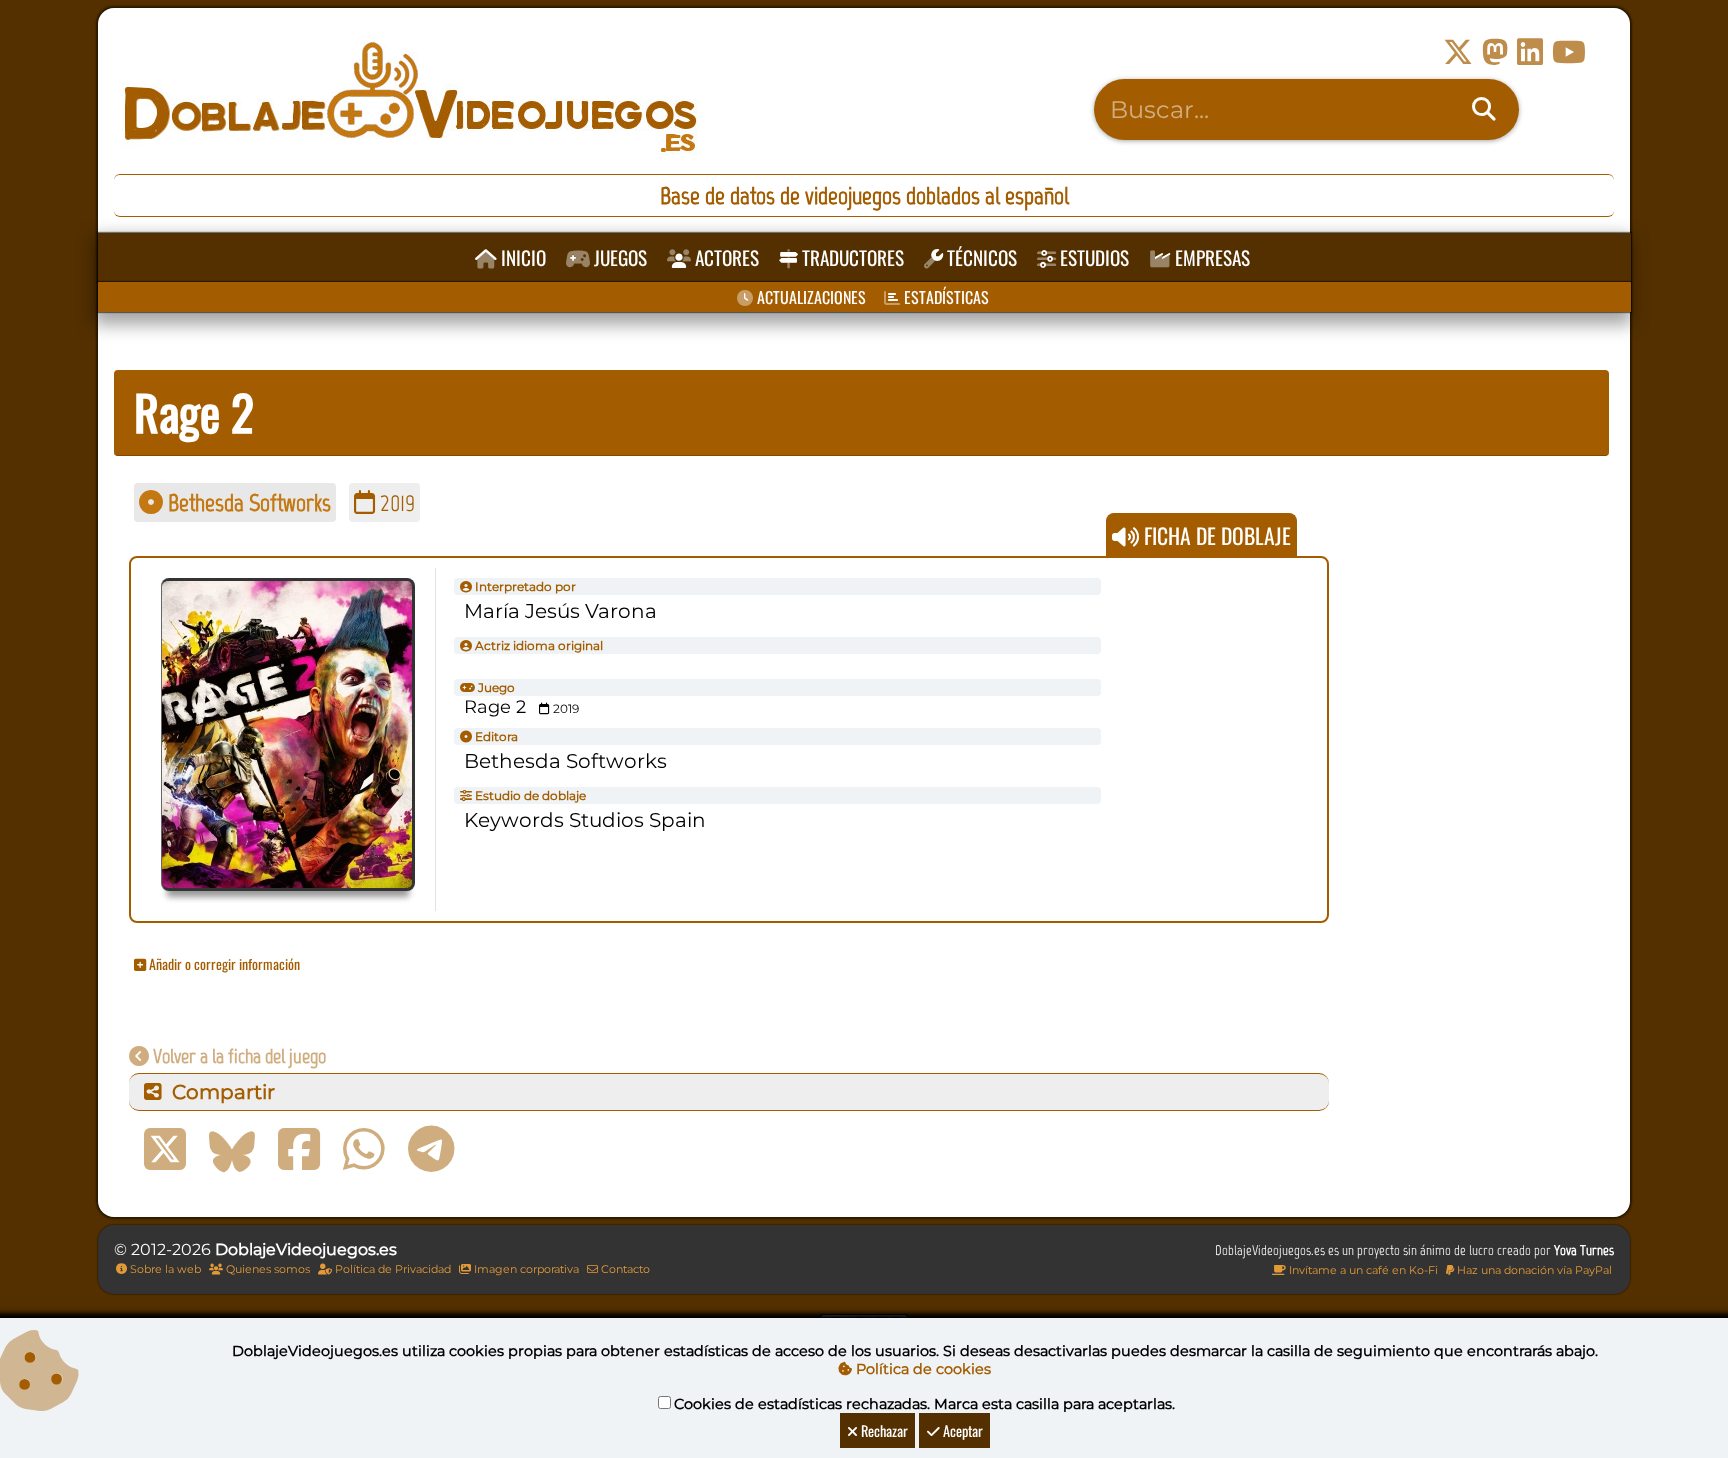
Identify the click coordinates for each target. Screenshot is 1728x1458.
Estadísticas (944, 297)
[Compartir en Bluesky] (232, 1150)
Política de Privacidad (391, 1269)
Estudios (1092, 257)
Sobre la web (164, 1269)
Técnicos (980, 257)
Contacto (624, 1269)
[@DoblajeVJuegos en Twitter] (1458, 52)
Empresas (1210, 257)
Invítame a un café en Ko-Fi (1362, 1270)
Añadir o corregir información (223, 963)
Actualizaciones (809, 297)
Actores (725, 257)
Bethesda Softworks (247, 502)
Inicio (521, 257)
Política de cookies (921, 1369)
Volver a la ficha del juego (237, 1056)
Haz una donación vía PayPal (1533, 1270)
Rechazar (883, 1430)
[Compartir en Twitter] (165, 1150)
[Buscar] (1484, 110)
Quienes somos (266, 1269)
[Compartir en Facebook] (299, 1150)
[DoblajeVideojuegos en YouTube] (1569, 52)
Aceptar (961, 1430)
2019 (395, 502)
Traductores (851, 257)
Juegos (618, 257)
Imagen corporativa (525, 1269)
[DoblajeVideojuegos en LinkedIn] (1530, 52)
